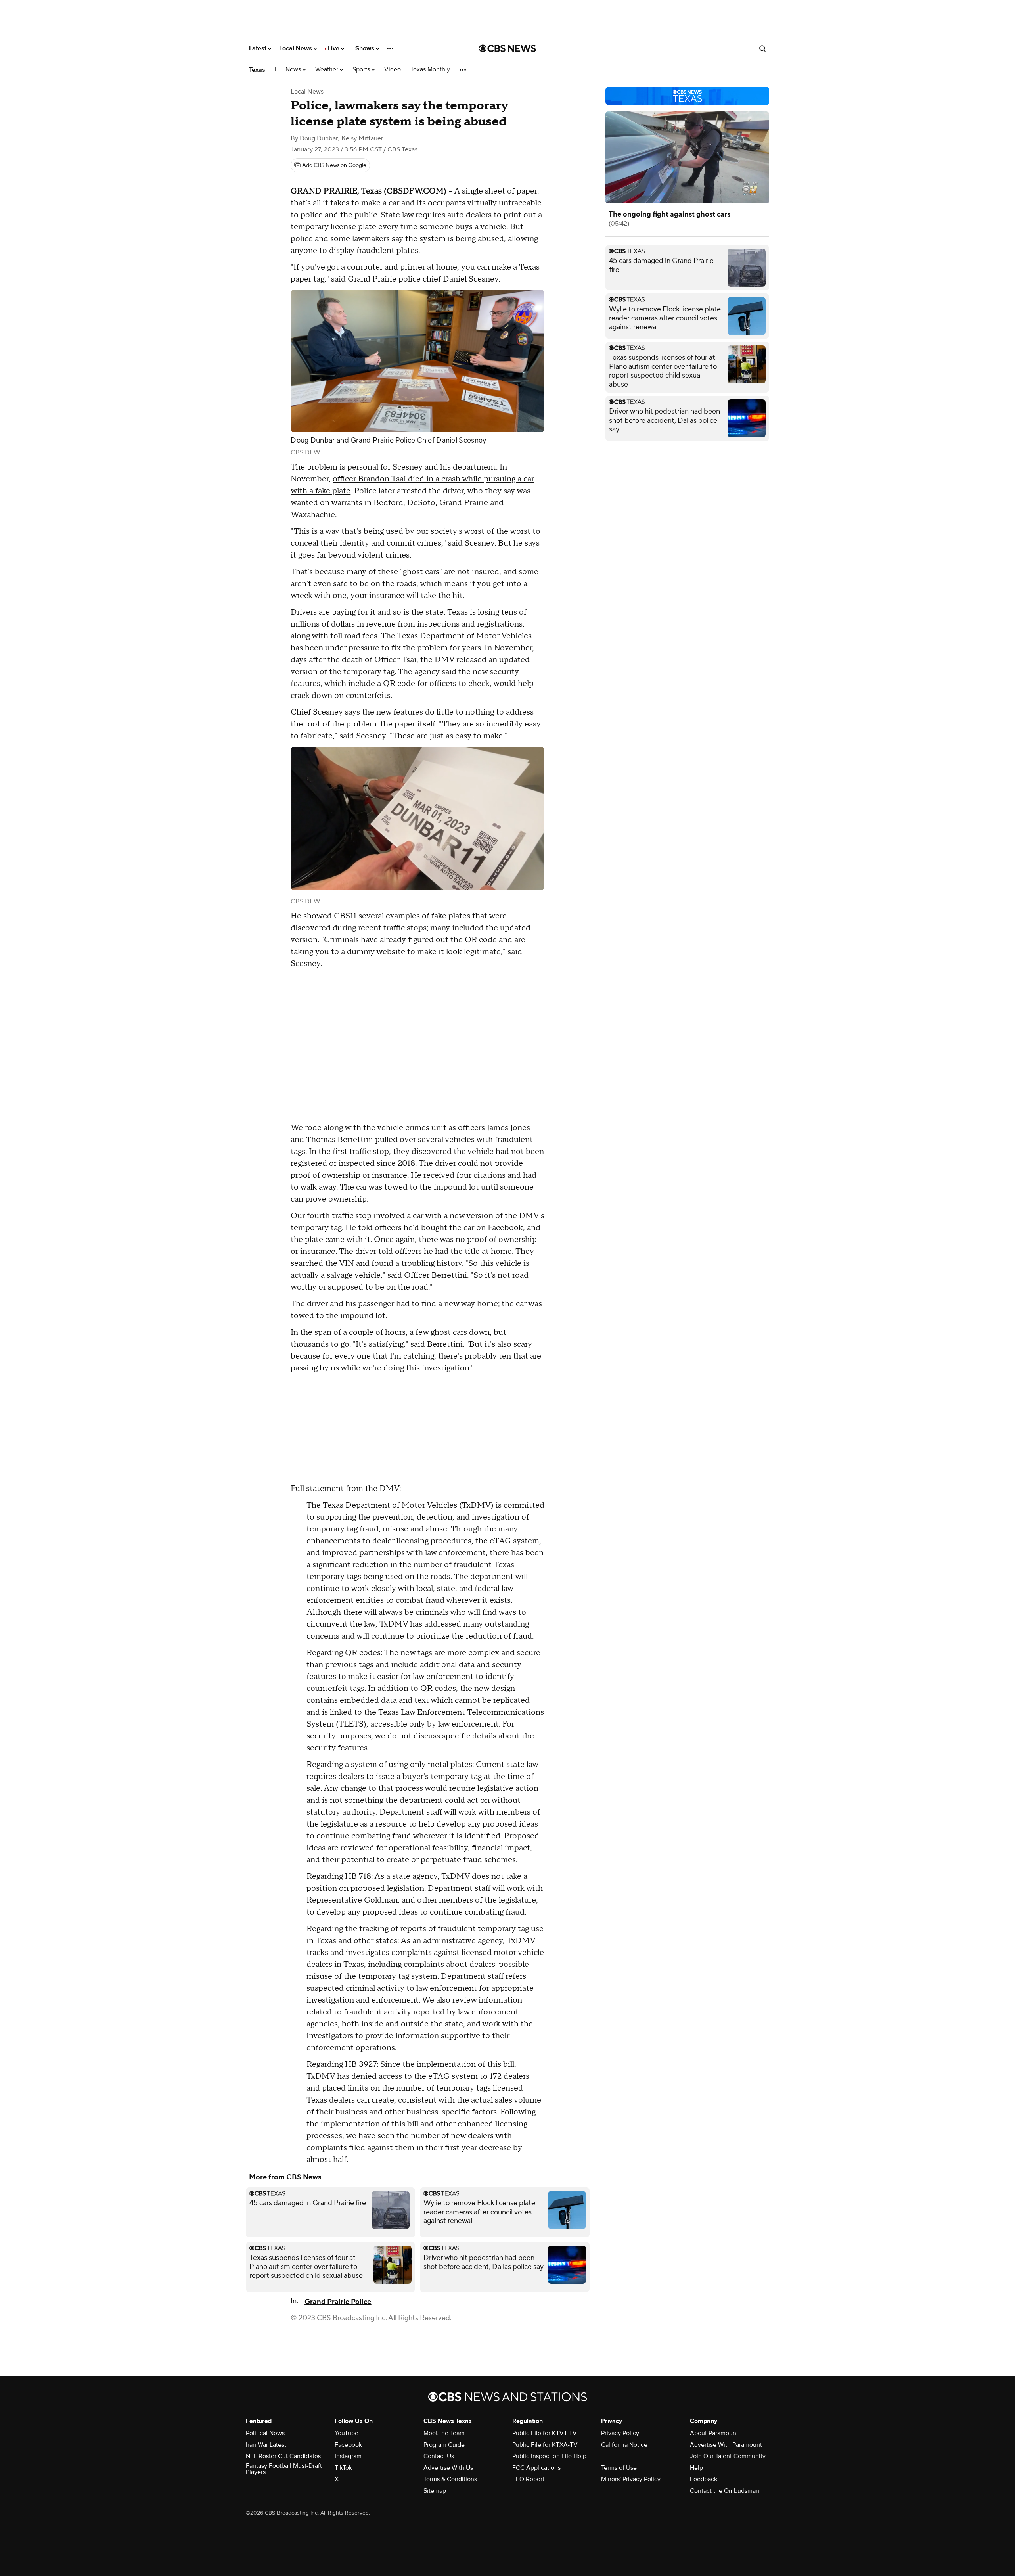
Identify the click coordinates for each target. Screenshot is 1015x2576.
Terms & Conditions (450, 2479)
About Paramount (714, 2433)
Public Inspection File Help (549, 2456)
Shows (366, 48)
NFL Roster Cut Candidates (283, 2456)
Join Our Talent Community (728, 2456)
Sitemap (435, 2491)
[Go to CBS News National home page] (507, 48)
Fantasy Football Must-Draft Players (284, 2469)
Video (393, 70)
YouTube (347, 2433)
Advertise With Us (448, 2468)
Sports (362, 70)
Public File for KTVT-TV (545, 2433)
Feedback (704, 2479)
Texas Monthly (430, 70)
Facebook (348, 2445)
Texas (257, 70)
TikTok (343, 2468)
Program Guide (444, 2445)
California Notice (624, 2445)
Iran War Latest (266, 2445)
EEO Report (528, 2479)
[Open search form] (762, 48)
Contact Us (439, 2456)
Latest (259, 48)
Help (696, 2468)
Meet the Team (444, 2433)
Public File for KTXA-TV (545, 2445)
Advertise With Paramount (726, 2445)
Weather (327, 70)
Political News (265, 2433)
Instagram (348, 2456)
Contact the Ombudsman (725, 2491)
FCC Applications (536, 2468)
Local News (296, 48)
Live (334, 48)
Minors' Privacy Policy (631, 2479)
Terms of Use (619, 2468)
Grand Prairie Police (338, 2302)
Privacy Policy (620, 2433)
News (294, 70)
